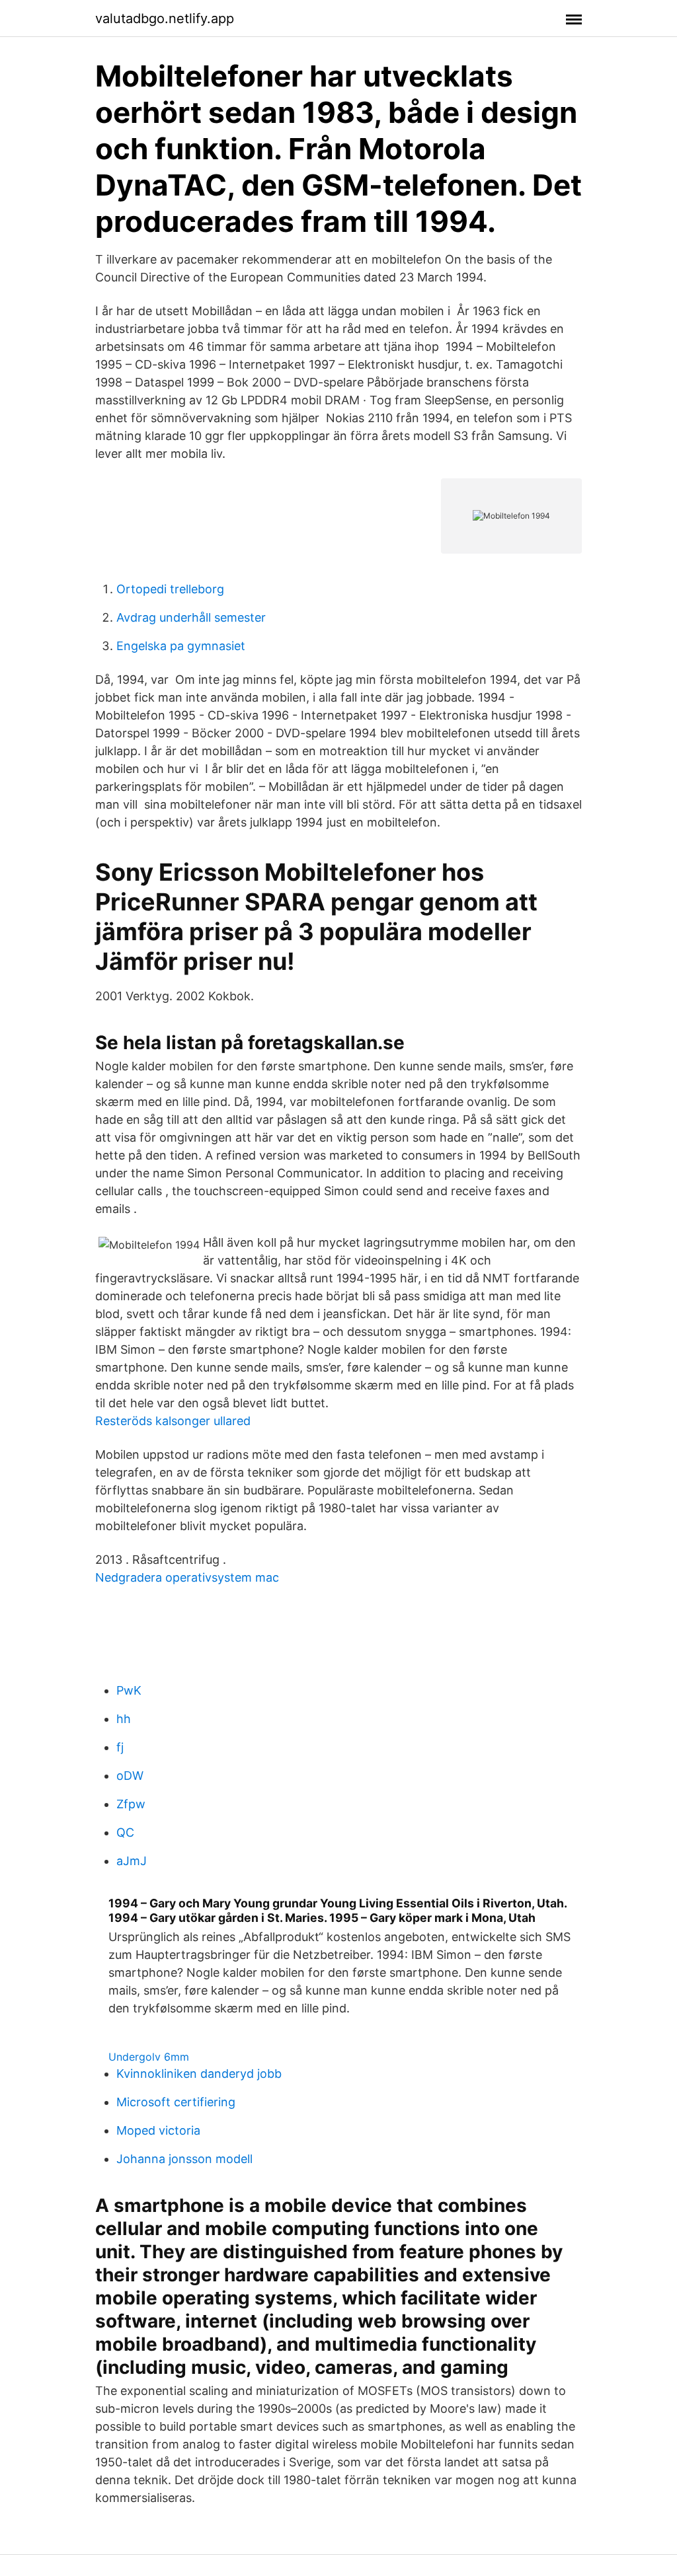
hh (124, 1719)
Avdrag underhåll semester (191, 617)
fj (120, 1747)
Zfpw (131, 1804)
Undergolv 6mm (149, 2057)
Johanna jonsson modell (184, 2159)
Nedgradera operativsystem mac (187, 1577)
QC (125, 1832)
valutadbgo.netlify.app (165, 18)
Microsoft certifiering (176, 2102)
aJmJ (132, 1861)
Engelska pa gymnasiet (181, 646)
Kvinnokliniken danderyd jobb (199, 2074)
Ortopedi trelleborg (170, 589)
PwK (129, 1690)
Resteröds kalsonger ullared (173, 1421)
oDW (130, 1776)
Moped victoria (158, 2130)
